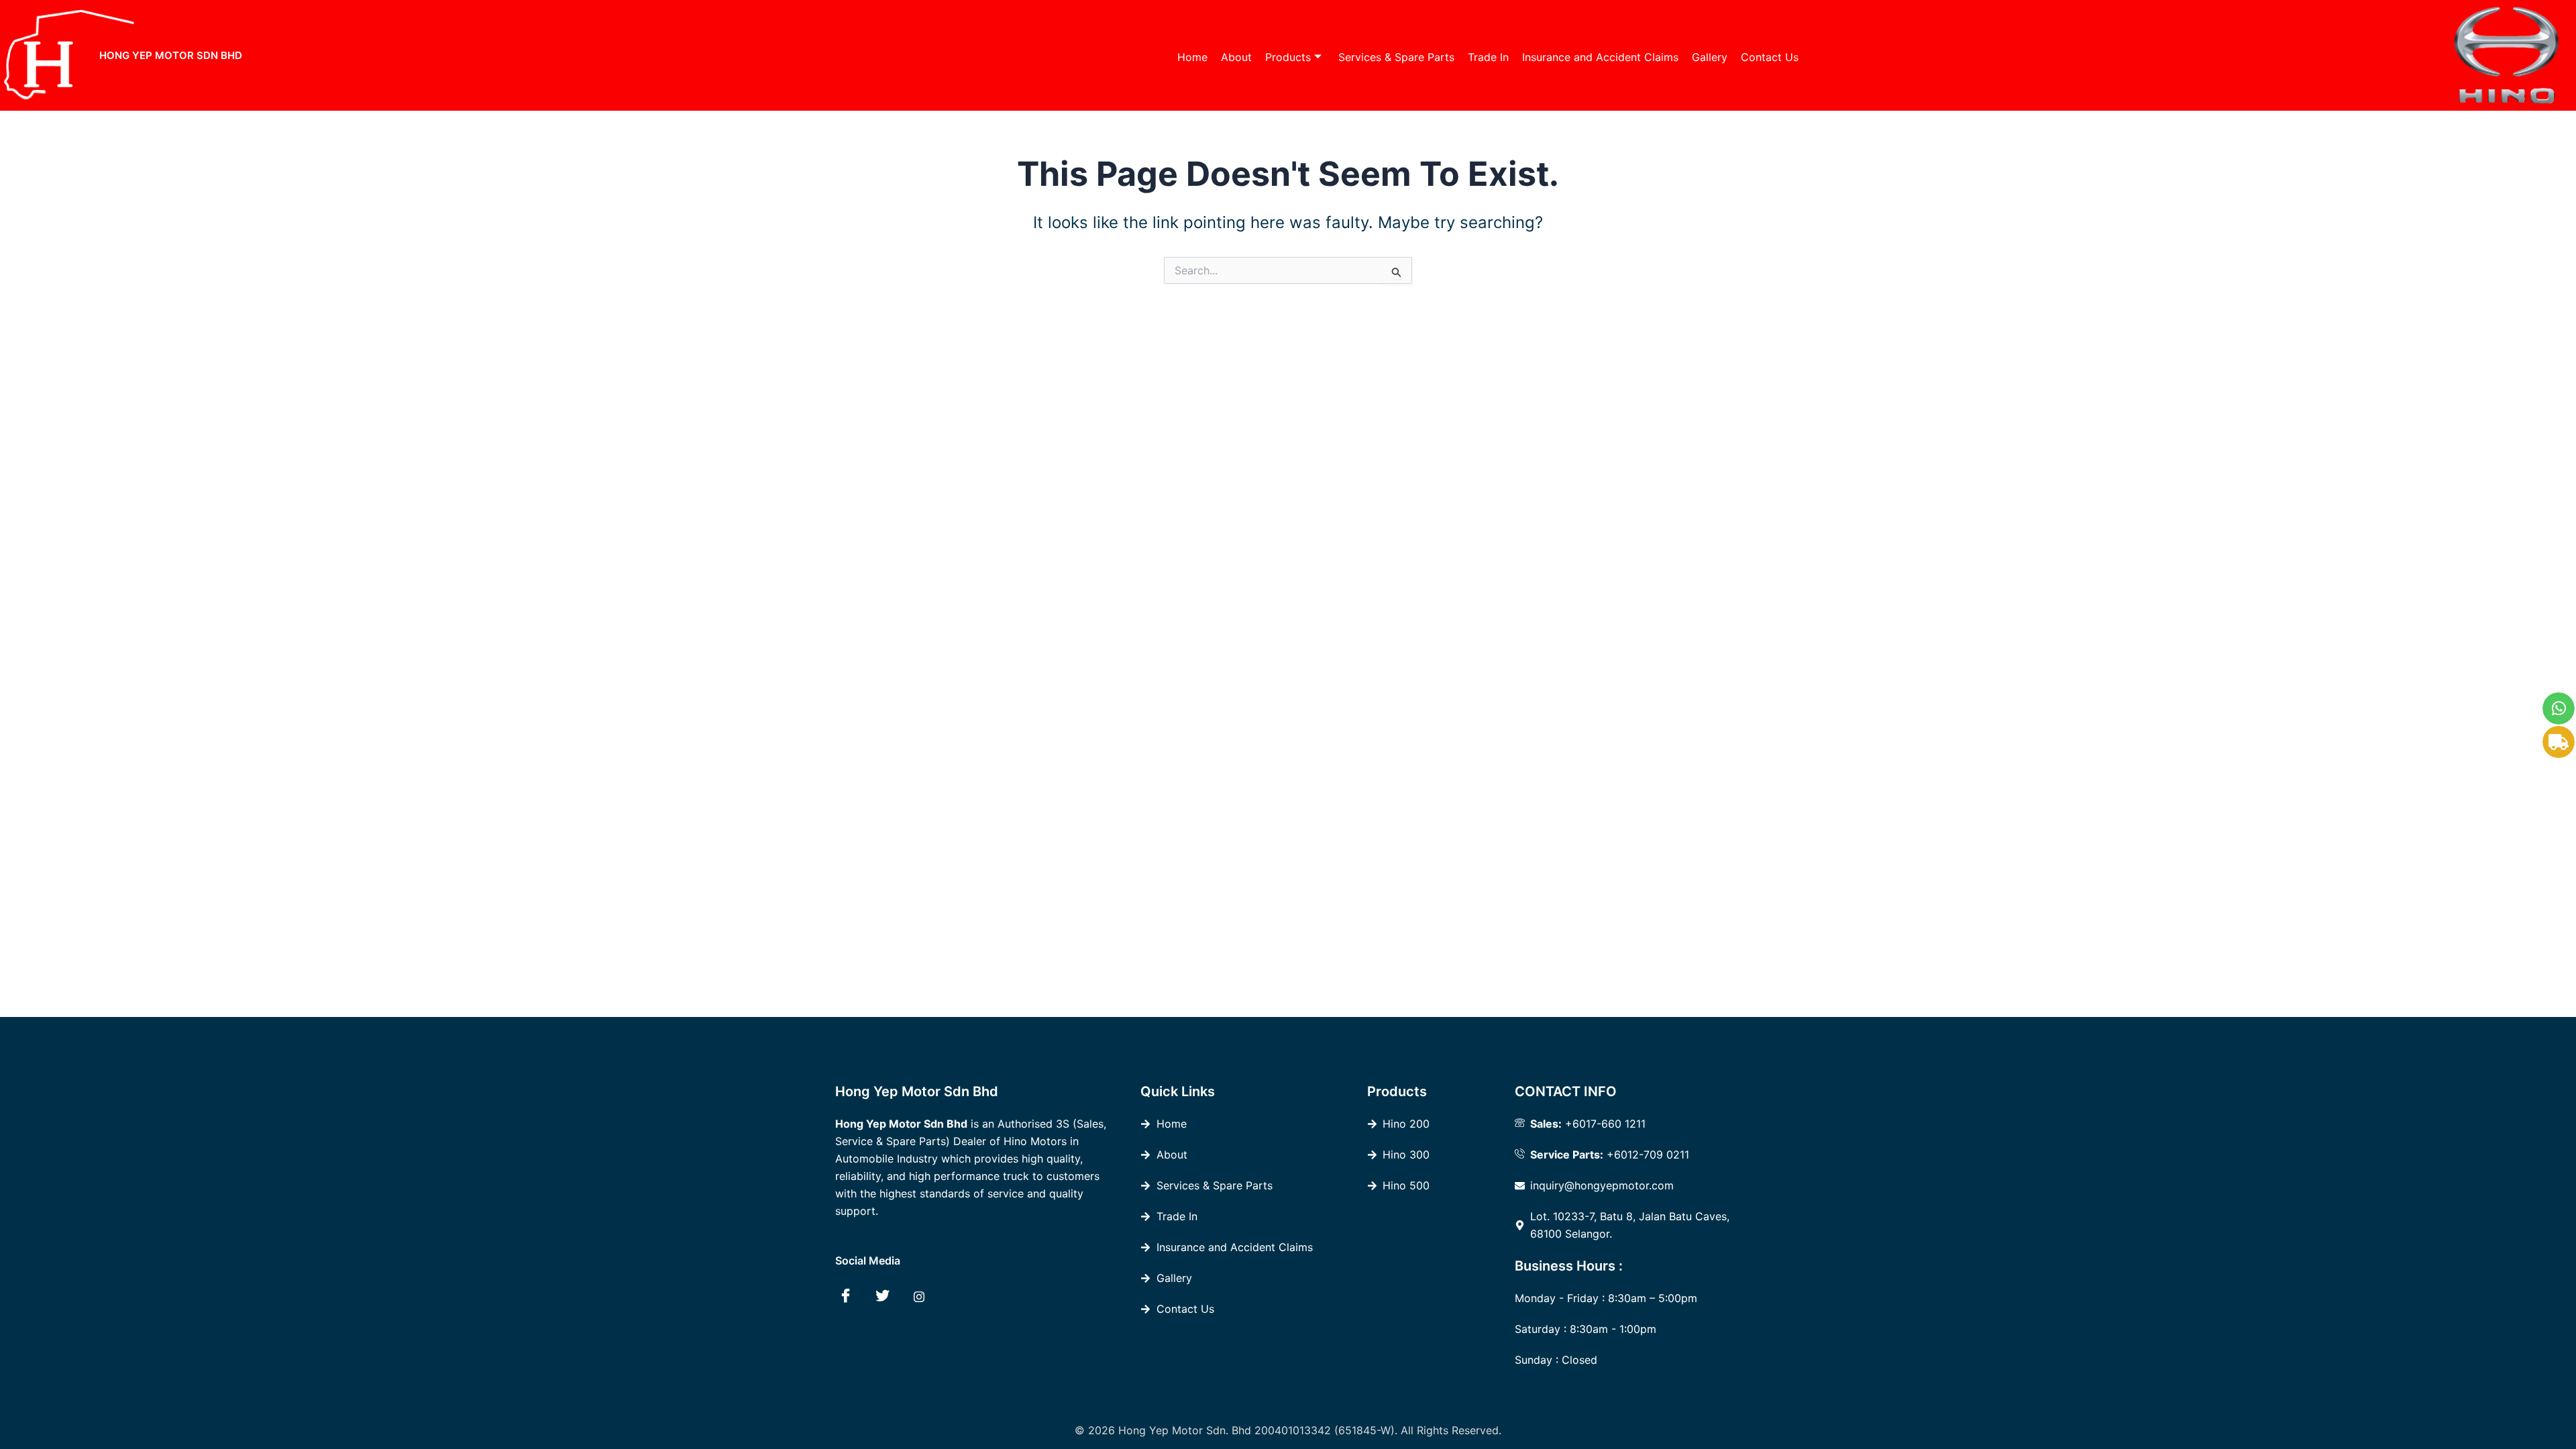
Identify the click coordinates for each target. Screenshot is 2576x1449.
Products (1288, 57)
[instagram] (919, 1296)
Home (1192, 57)
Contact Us (1770, 57)
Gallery (1710, 57)
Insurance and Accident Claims (1600, 57)
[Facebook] (845, 1296)
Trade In (1488, 57)
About (1236, 57)
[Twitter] (882, 1296)
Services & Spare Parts (1396, 57)
